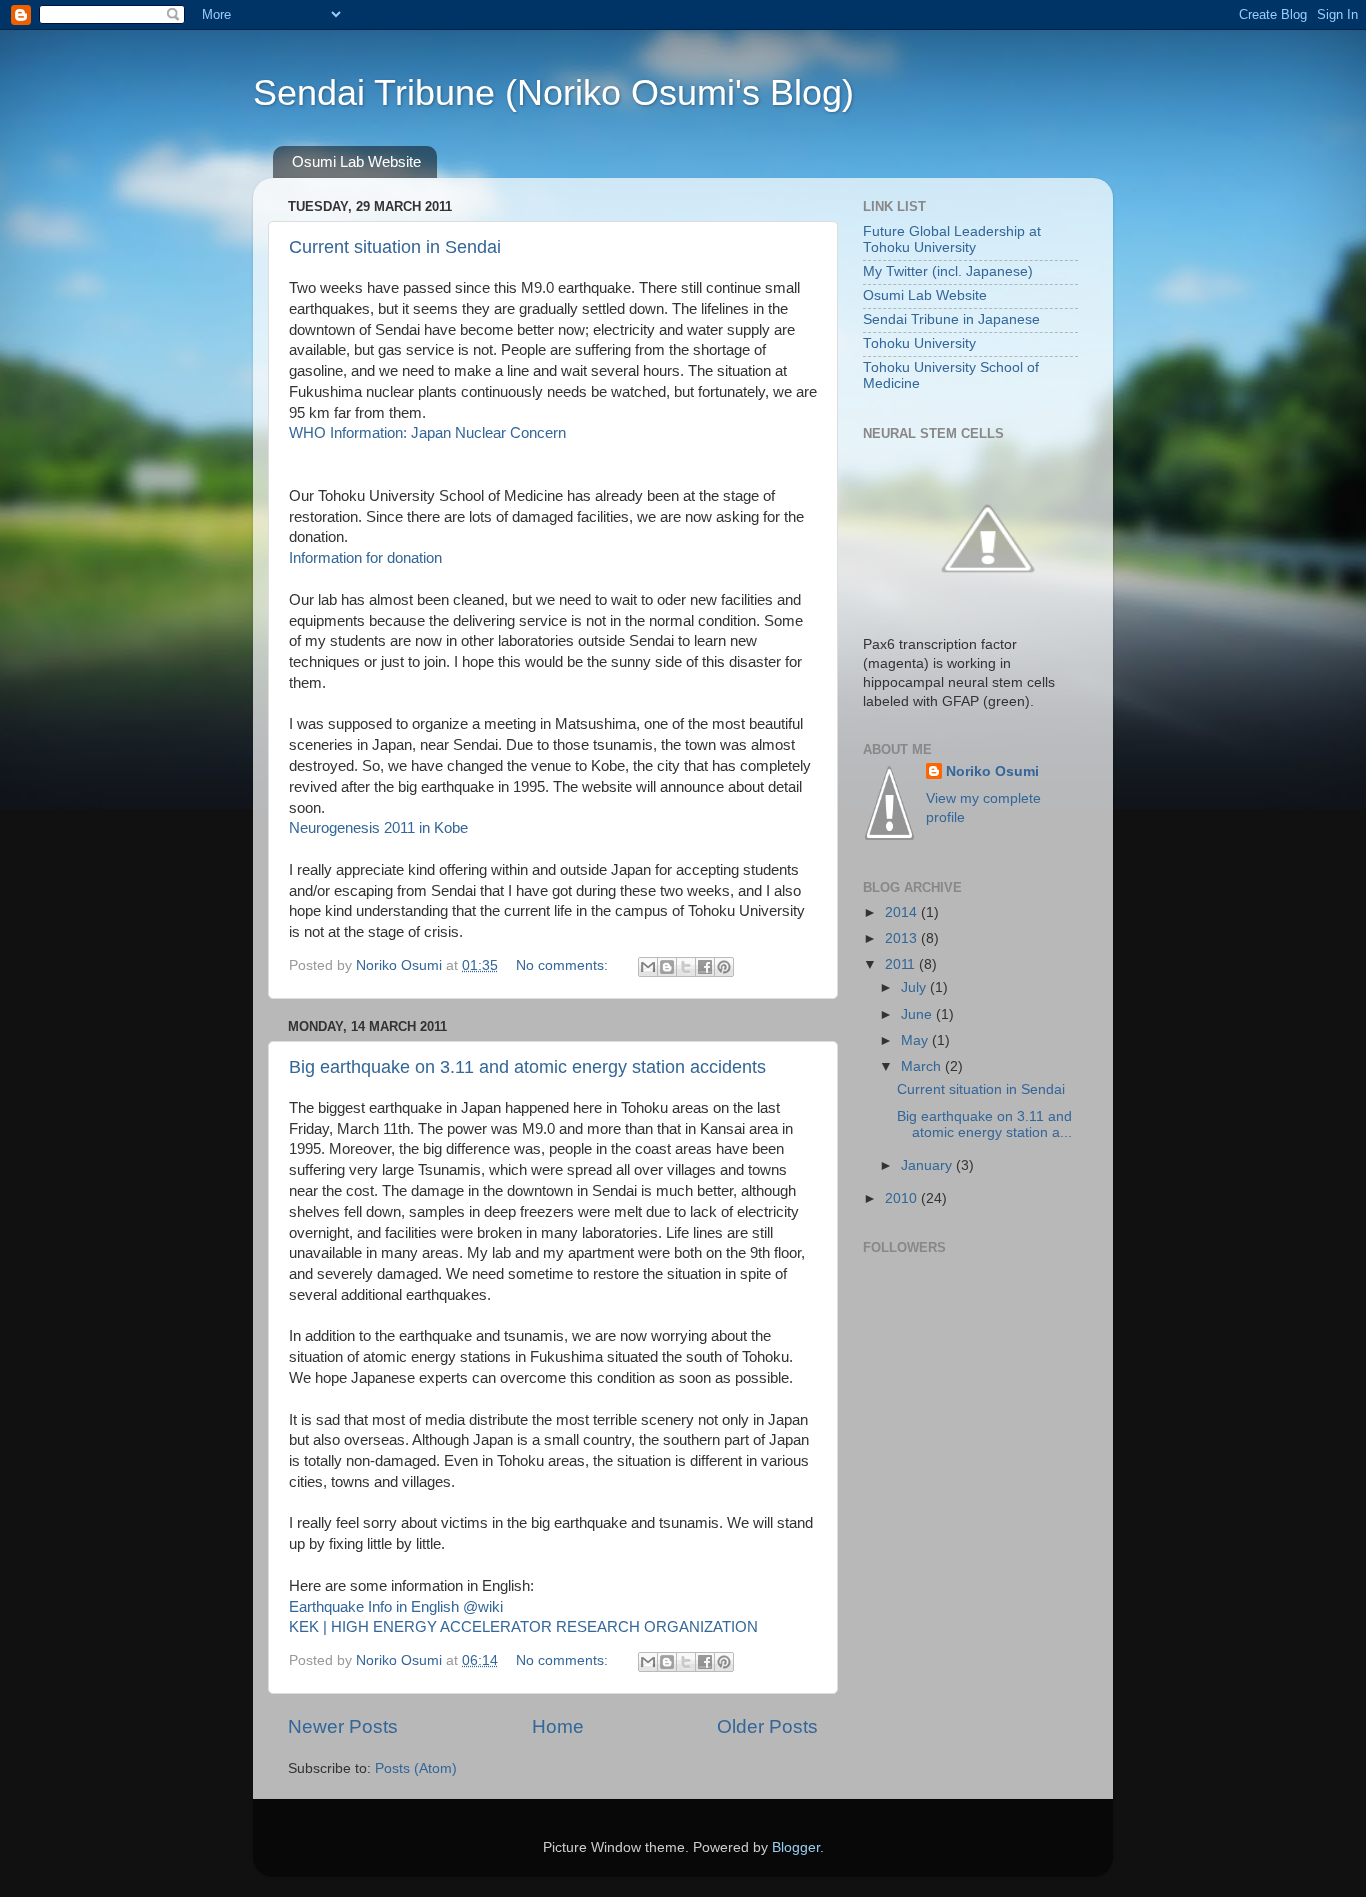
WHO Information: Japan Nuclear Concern (429, 433)
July (915, 987)
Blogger (796, 1847)
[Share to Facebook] (705, 967)
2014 (903, 912)
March (923, 1066)
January (928, 1165)
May (916, 1040)
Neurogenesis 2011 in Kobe (378, 828)
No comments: (564, 965)
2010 (903, 1198)
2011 (902, 964)
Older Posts (767, 1726)
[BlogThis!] (667, 967)
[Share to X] (686, 967)
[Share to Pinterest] (724, 967)
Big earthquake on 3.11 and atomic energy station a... (984, 1124)
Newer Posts (343, 1726)
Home (558, 1726)
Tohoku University (919, 343)
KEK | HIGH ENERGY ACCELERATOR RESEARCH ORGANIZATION (523, 1627)
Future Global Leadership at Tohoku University (952, 239)
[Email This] (648, 967)
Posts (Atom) (416, 1768)
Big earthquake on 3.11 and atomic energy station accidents (527, 1067)
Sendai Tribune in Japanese (951, 319)
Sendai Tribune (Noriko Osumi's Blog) (553, 92)
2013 (903, 938)
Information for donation (365, 558)
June (918, 1014)
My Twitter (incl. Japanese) (948, 271)
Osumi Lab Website (356, 161)
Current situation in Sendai (395, 247)
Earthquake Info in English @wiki (396, 1607)
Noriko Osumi (992, 771)
